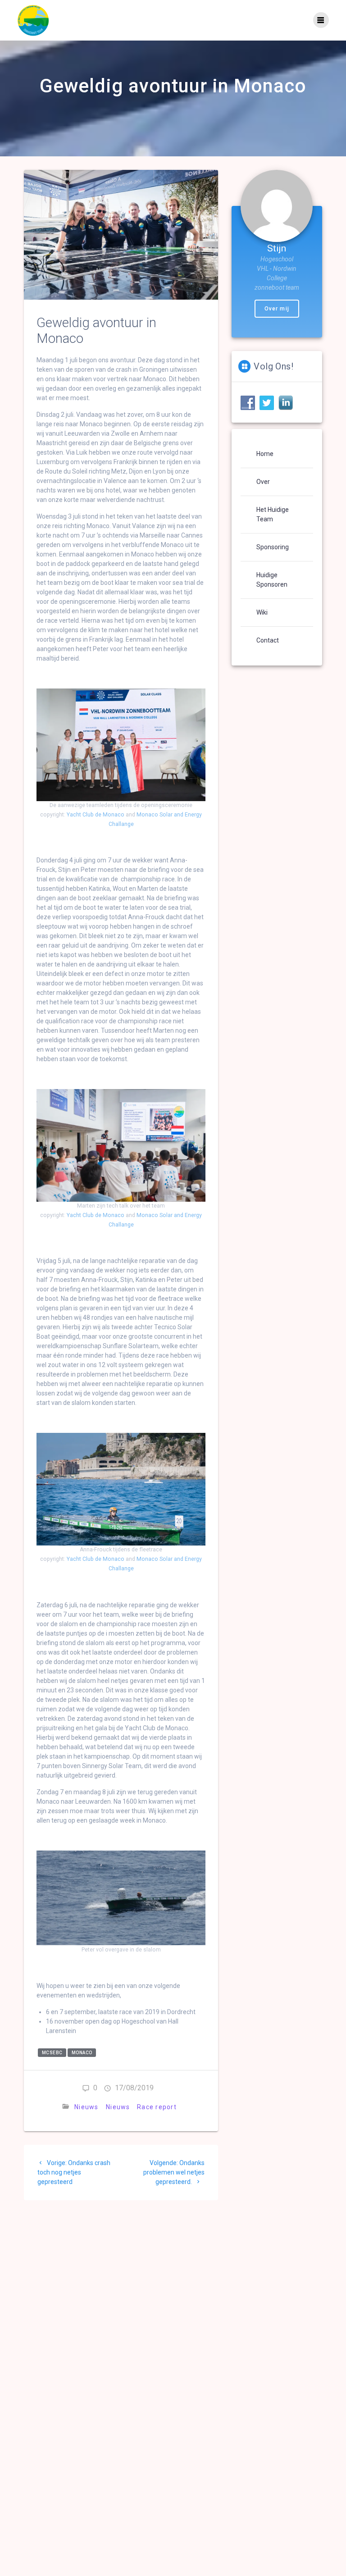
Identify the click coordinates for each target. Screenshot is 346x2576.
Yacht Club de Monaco (96, 815)
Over (263, 482)
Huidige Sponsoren (272, 580)
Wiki (262, 612)
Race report (157, 2107)
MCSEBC (52, 2053)
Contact (268, 640)
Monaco (82, 2053)
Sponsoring (273, 547)
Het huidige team (273, 514)
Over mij (277, 309)
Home (265, 454)
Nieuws (86, 2107)
